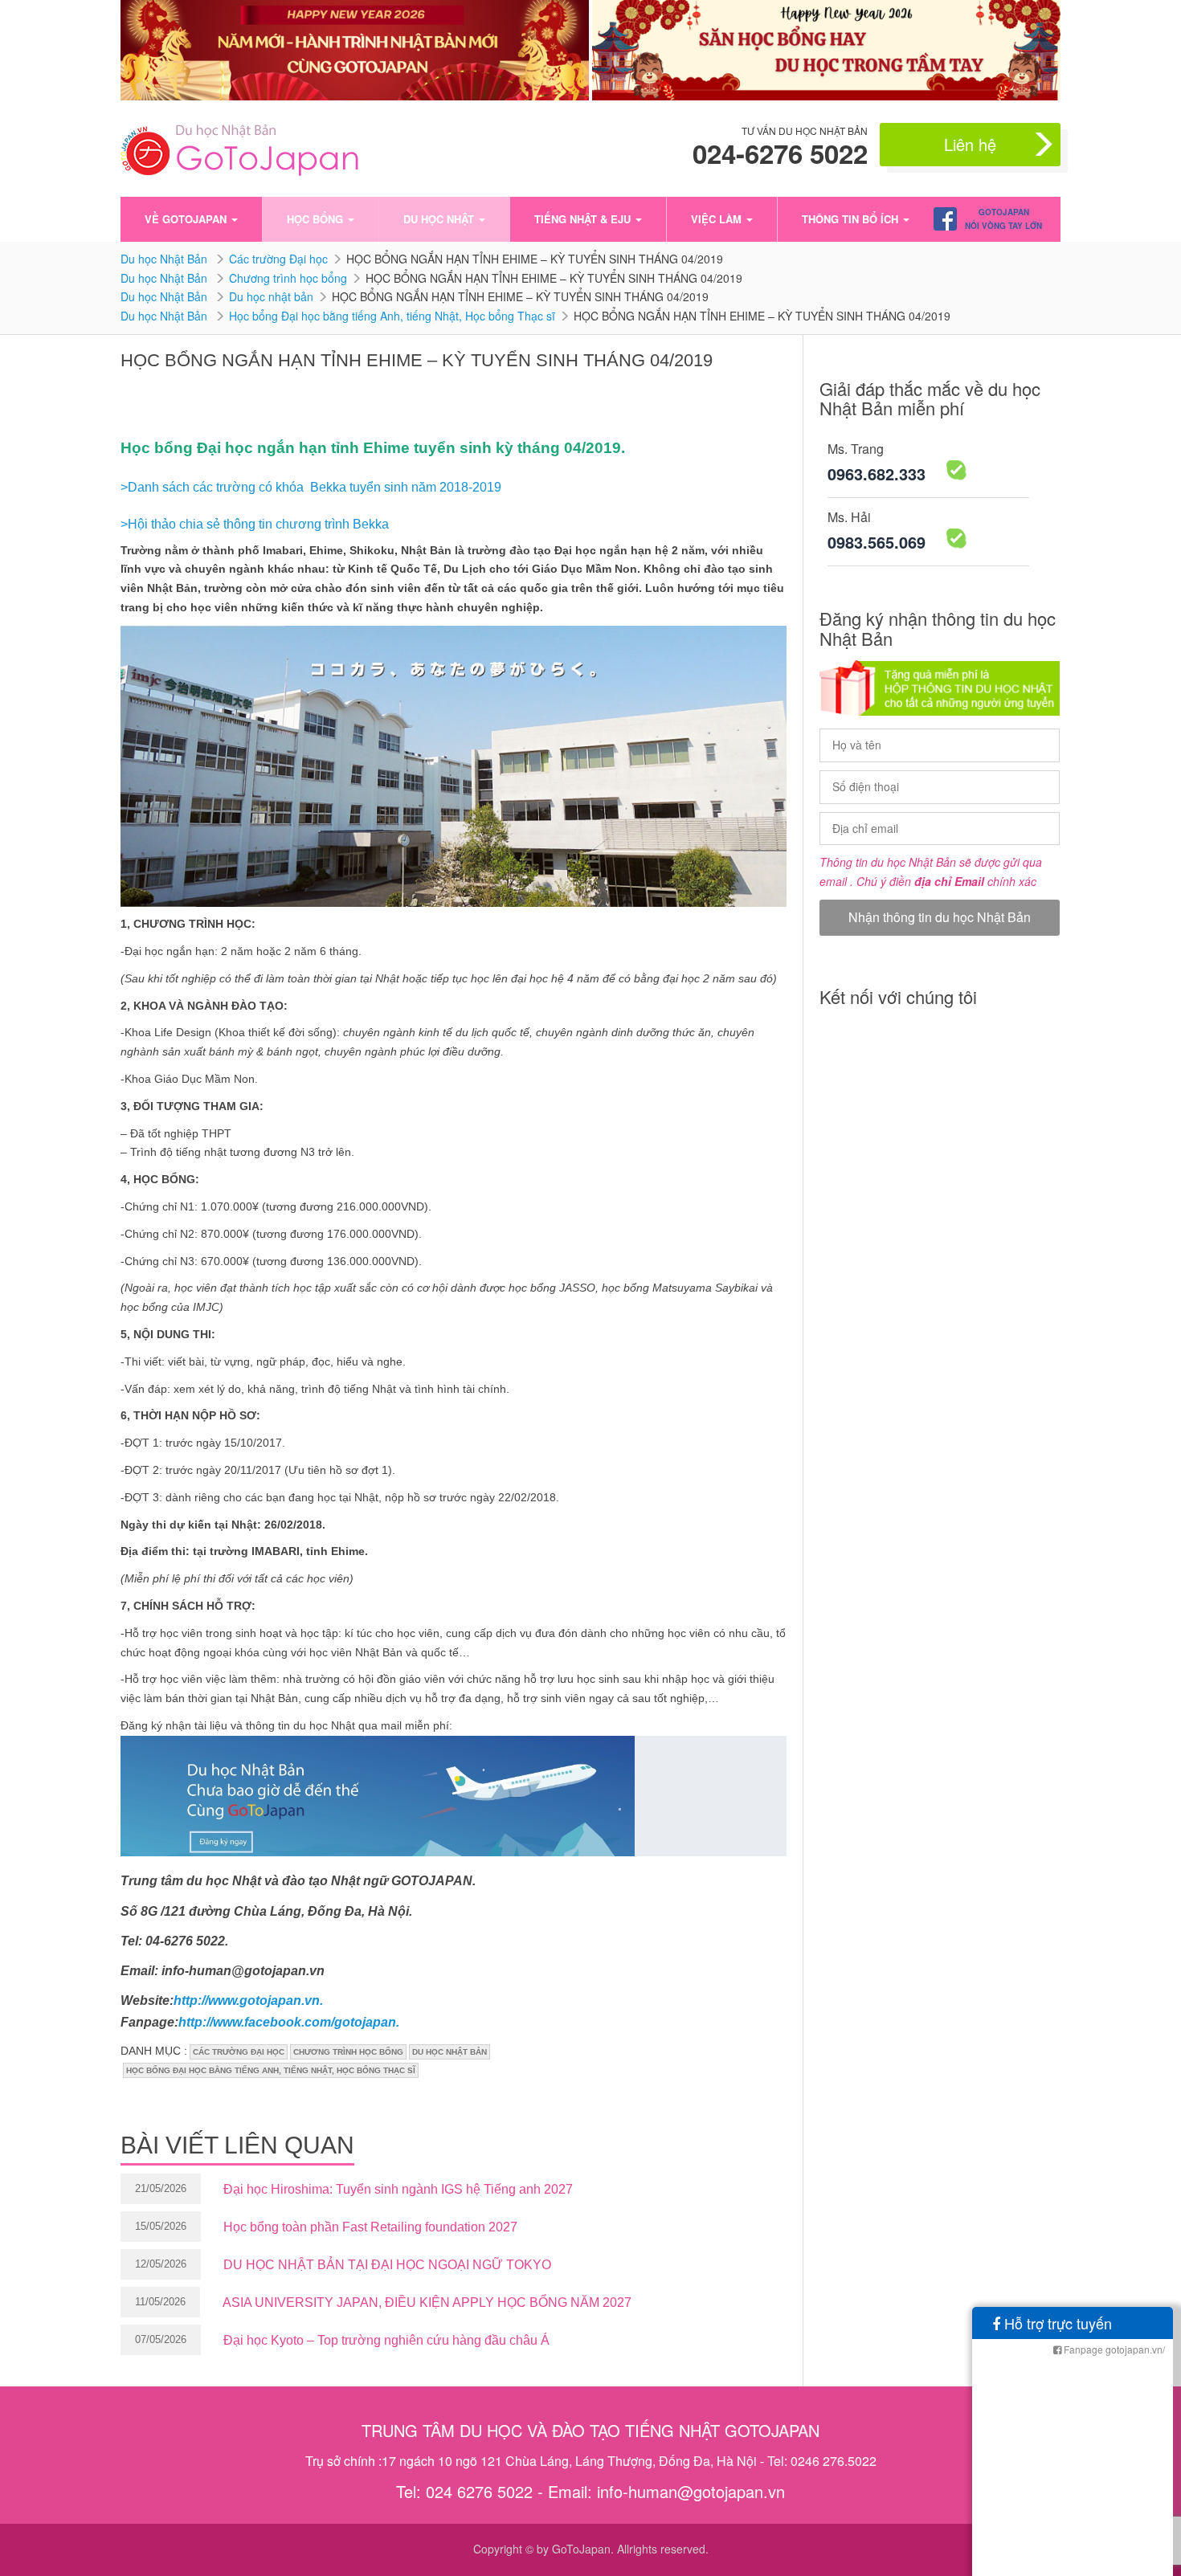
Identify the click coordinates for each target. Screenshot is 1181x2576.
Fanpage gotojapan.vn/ (1113, 2349)
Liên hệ (970, 144)
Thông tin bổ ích (852, 219)
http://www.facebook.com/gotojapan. (289, 2022)
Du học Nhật (440, 219)
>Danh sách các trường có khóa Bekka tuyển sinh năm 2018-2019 (311, 487)
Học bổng (317, 219)
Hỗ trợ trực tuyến (1056, 2323)
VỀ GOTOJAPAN (187, 219)
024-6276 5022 (780, 153)
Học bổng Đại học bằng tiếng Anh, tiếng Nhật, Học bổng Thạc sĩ (392, 316)
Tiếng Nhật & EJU (584, 219)
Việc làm (718, 219)
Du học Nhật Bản (166, 259)
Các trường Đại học (278, 259)
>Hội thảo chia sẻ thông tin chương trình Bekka (255, 524)
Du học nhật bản (271, 296)
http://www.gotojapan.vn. (248, 2000)
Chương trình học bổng (288, 278)
